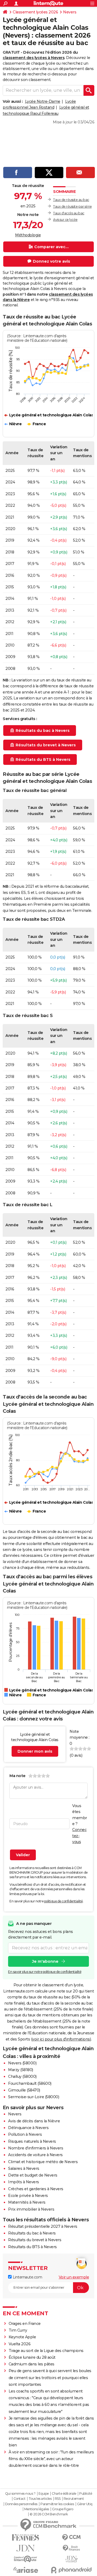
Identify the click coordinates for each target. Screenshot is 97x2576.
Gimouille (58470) (24, 2090)
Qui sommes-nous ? (20, 2494)
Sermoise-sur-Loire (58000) (34, 2097)
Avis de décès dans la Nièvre (34, 2121)
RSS (58, 2499)
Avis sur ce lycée (65, 220)
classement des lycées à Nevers (34, 58)
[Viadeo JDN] (71, 2559)
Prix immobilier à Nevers (31, 2209)
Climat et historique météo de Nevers (43, 2162)
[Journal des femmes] (26, 2538)
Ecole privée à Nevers (28, 2196)
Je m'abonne (45, 1961)
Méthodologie (28, 235)
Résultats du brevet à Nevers (35, 2240)
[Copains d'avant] (26, 2559)
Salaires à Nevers (24, 2168)
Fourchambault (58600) (30, 2083)
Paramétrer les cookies (57, 2504)
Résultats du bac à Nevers (32, 2233)
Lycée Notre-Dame (43, 101)
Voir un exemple (74, 2277)
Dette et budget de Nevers (33, 2175)
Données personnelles (21, 2504)
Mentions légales (37, 2509)
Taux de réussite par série (72, 206)
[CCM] (71, 2538)
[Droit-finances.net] (71, 2548)
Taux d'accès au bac (69, 213)
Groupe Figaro (63, 2509)
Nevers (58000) (22, 2063)
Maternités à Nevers (27, 2202)
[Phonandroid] (71, 2570)
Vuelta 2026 (20, 2344)
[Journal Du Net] (26, 2548)
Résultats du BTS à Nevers (32, 2247)
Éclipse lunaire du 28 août (32, 2357)
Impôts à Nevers (24, 2182)
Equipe (44, 2494)
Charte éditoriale (64, 2494)
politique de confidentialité (63, 1901)
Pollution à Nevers (25, 2134)
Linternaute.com (27, 2277)
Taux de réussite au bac (71, 200)
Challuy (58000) (22, 2076)
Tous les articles (40, 2499)
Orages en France (25, 2324)
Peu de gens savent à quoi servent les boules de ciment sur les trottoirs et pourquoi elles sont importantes (50, 2377)
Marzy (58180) (21, 2070)
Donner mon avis (35, 1751)
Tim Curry (18, 2330)
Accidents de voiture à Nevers (35, 2155)
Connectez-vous (79, 1836)
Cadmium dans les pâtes (32, 2364)
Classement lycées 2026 (35, 12)
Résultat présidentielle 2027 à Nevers (43, 2226)
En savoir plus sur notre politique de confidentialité (45, 1972)
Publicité (86, 2494)
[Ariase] (26, 2570)
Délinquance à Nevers (28, 2128)
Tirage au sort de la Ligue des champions (46, 2351)
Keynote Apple (22, 2337)
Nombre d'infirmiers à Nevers (36, 2148)
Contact (20, 2499)
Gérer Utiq (85, 2504)
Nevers (70, 12)
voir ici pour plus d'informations (61, 2039)
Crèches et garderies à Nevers (36, 2189)
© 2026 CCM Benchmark (49, 2514)
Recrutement (74, 2499)
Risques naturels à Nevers (32, 2141)
